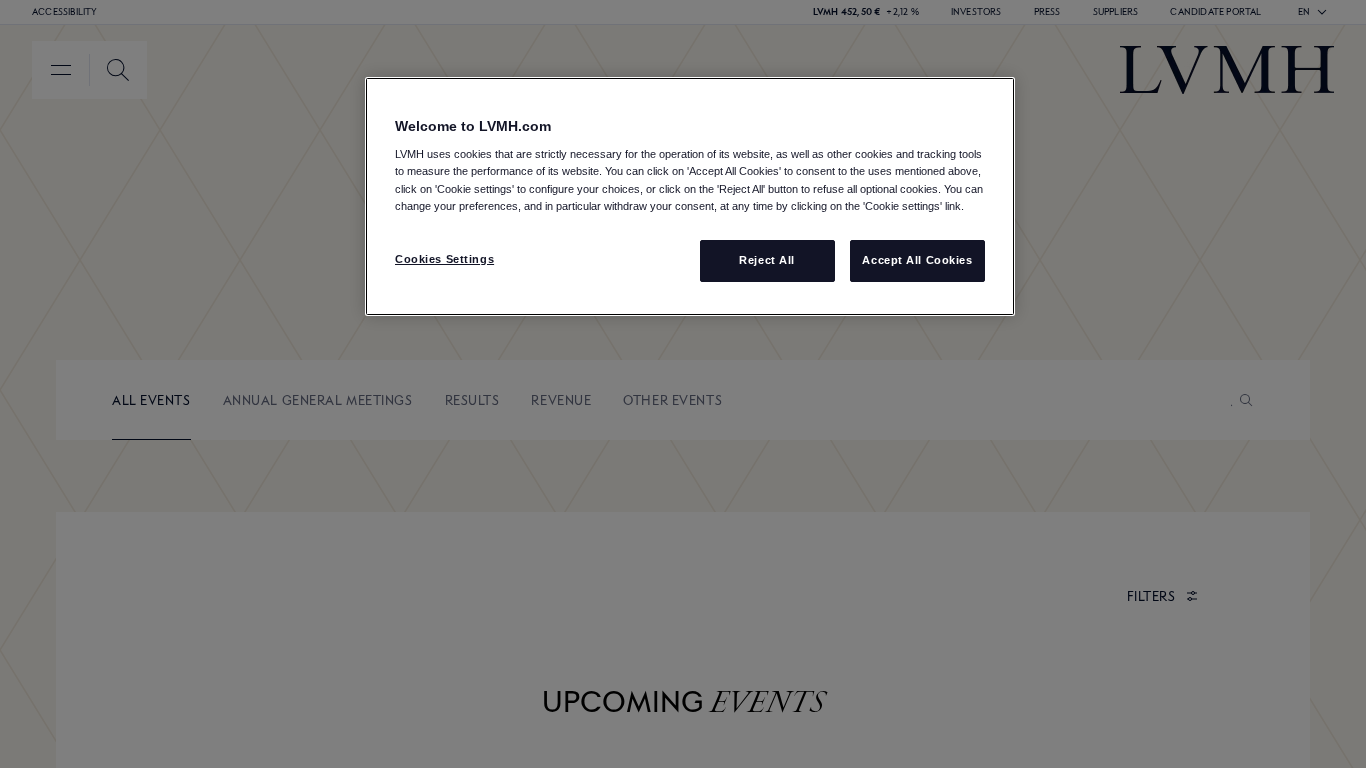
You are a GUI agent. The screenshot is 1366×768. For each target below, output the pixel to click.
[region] (690, 196)
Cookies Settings (444, 259)
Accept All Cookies (917, 260)
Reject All (767, 260)
